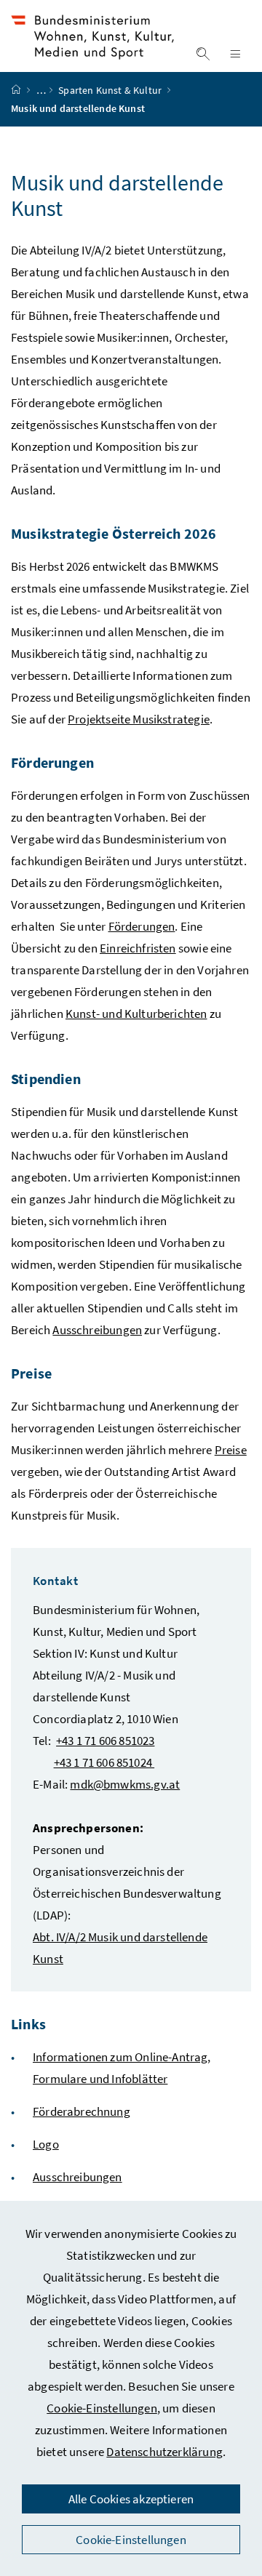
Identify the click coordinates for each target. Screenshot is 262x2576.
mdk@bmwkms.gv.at (125, 1784)
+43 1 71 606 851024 (104, 1762)
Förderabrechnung (82, 2111)
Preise (231, 1450)
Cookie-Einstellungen (102, 2408)
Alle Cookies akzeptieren (131, 2499)
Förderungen (142, 926)
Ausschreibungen (97, 1330)
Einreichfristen (138, 948)
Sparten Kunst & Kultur (111, 90)
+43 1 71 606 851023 (105, 1741)
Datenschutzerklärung (164, 2452)
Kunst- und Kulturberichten (136, 1014)
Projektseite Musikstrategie (139, 719)
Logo (46, 2144)
